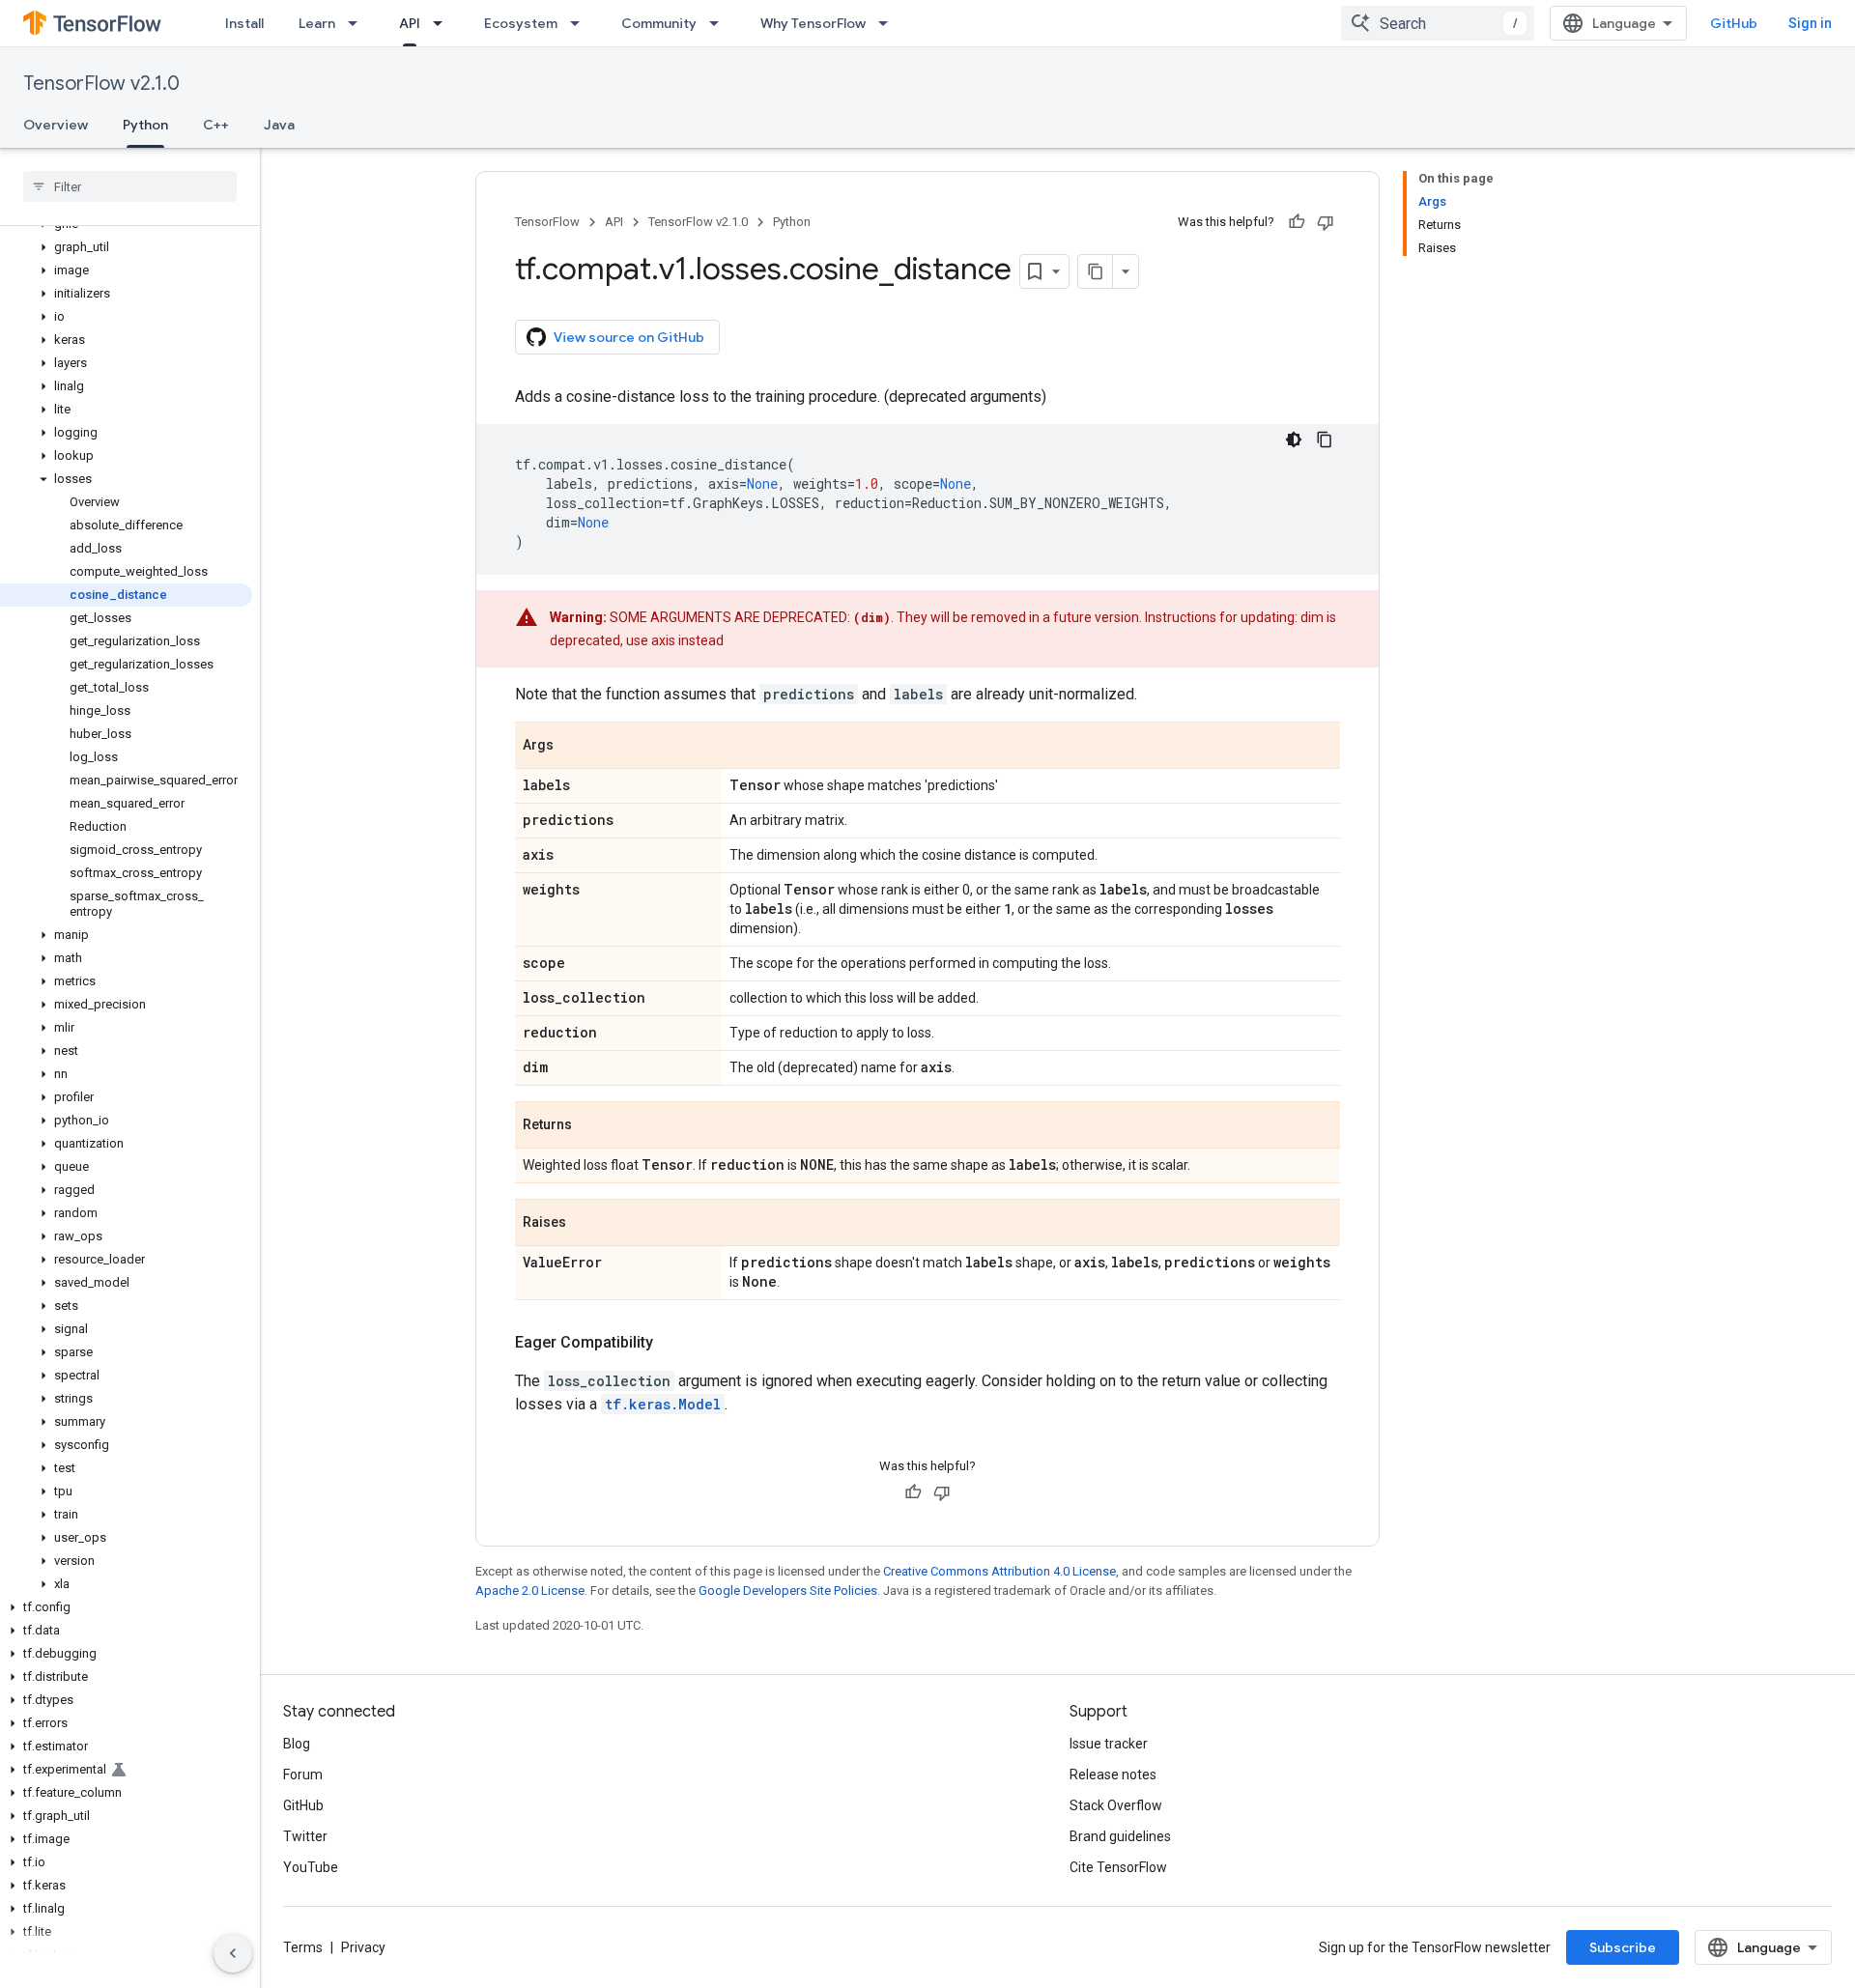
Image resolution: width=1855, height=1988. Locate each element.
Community (659, 23)
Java (279, 125)
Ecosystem (521, 23)
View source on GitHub (629, 337)
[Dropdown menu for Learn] (358, 23)
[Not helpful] (1326, 222)
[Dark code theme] (1294, 440)
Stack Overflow (1116, 1805)
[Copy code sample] (1325, 440)
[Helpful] (1297, 222)
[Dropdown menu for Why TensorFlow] (889, 23)
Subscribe (1623, 1947)
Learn (317, 23)
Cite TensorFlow (1118, 1867)
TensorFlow (547, 222)
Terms (303, 1947)
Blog (297, 1744)
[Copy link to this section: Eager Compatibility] (672, 1343)
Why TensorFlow (813, 23)
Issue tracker (1109, 1744)
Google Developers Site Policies (788, 1590)
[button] (126, 247)
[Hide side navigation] (233, 1953)
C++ (216, 125)
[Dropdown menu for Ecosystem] (581, 23)
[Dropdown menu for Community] (720, 23)
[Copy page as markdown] (1096, 271)
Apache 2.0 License (530, 1590)
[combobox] (1438, 23)
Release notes (1113, 1775)
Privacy (363, 1947)
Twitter (305, 1836)
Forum (303, 1775)
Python (145, 125)
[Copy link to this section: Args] (573, 747)
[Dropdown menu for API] (443, 23)
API (410, 23)
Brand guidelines (1120, 1836)
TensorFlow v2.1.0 (101, 84)
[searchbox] (130, 186)
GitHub (1734, 23)
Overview (56, 125)
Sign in (1810, 23)
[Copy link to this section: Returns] (591, 1126)
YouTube (311, 1867)
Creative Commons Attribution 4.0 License (999, 1571)
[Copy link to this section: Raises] (585, 1224)
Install (244, 23)
